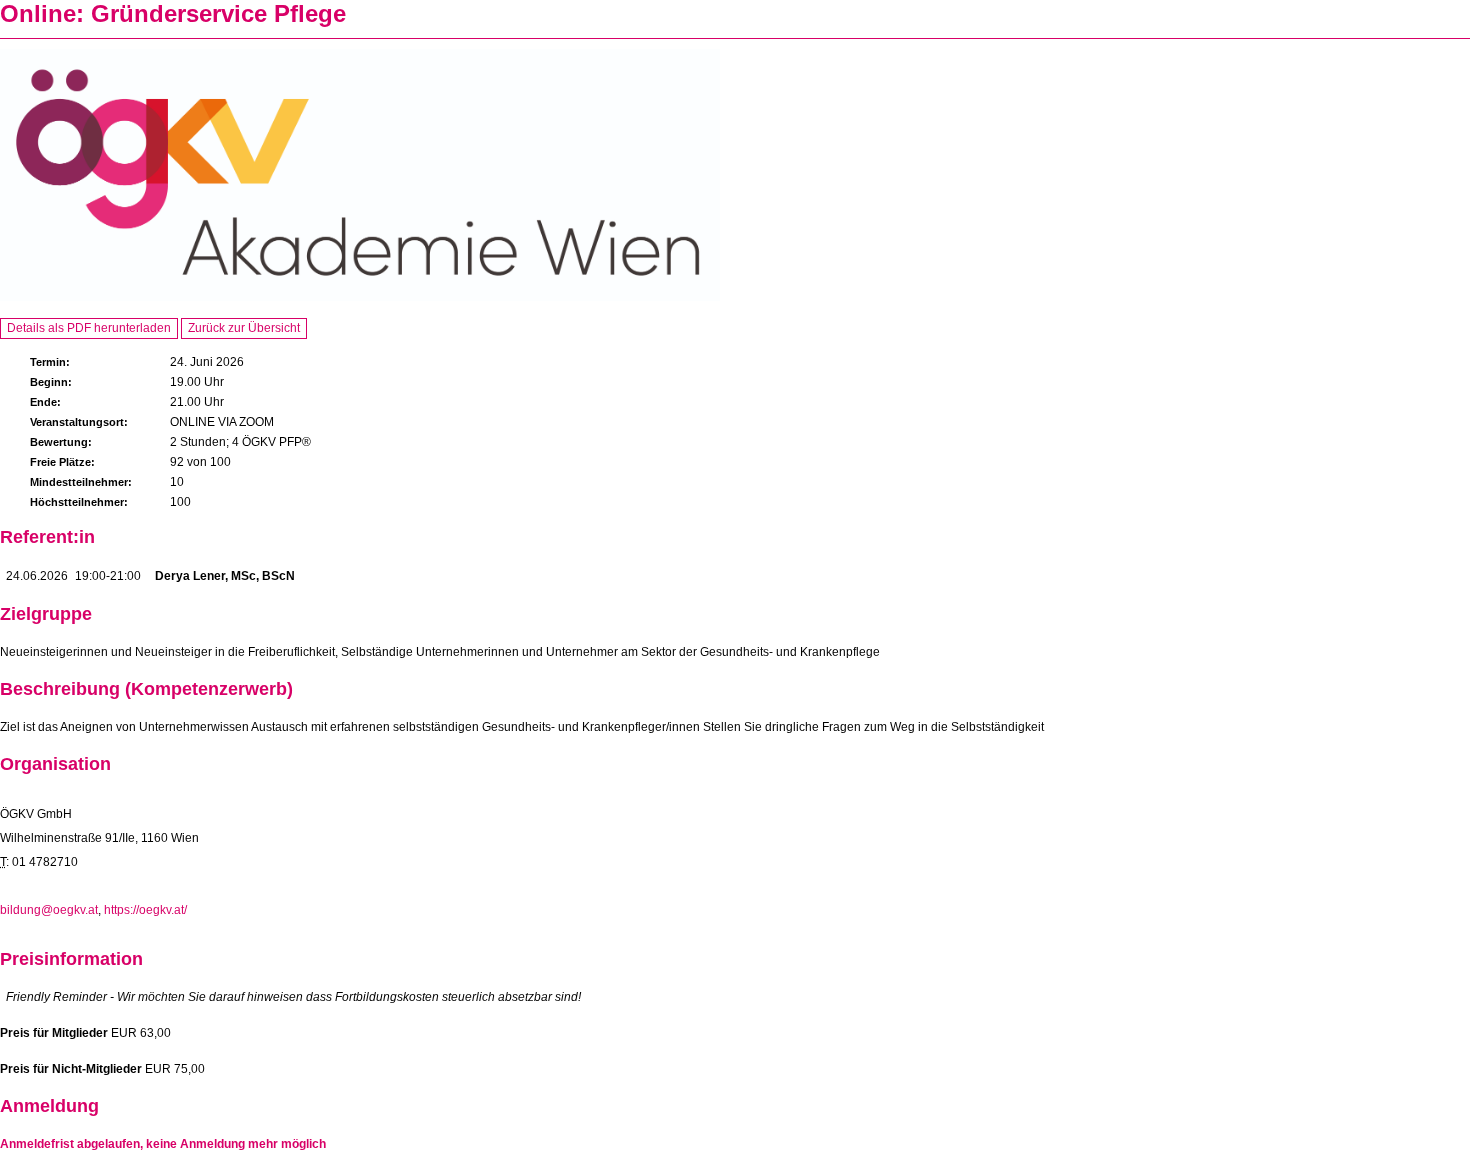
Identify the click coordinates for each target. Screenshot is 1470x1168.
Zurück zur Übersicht (244, 328)
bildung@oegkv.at (49, 910)
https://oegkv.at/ (145, 910)
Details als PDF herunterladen (89, 328)
